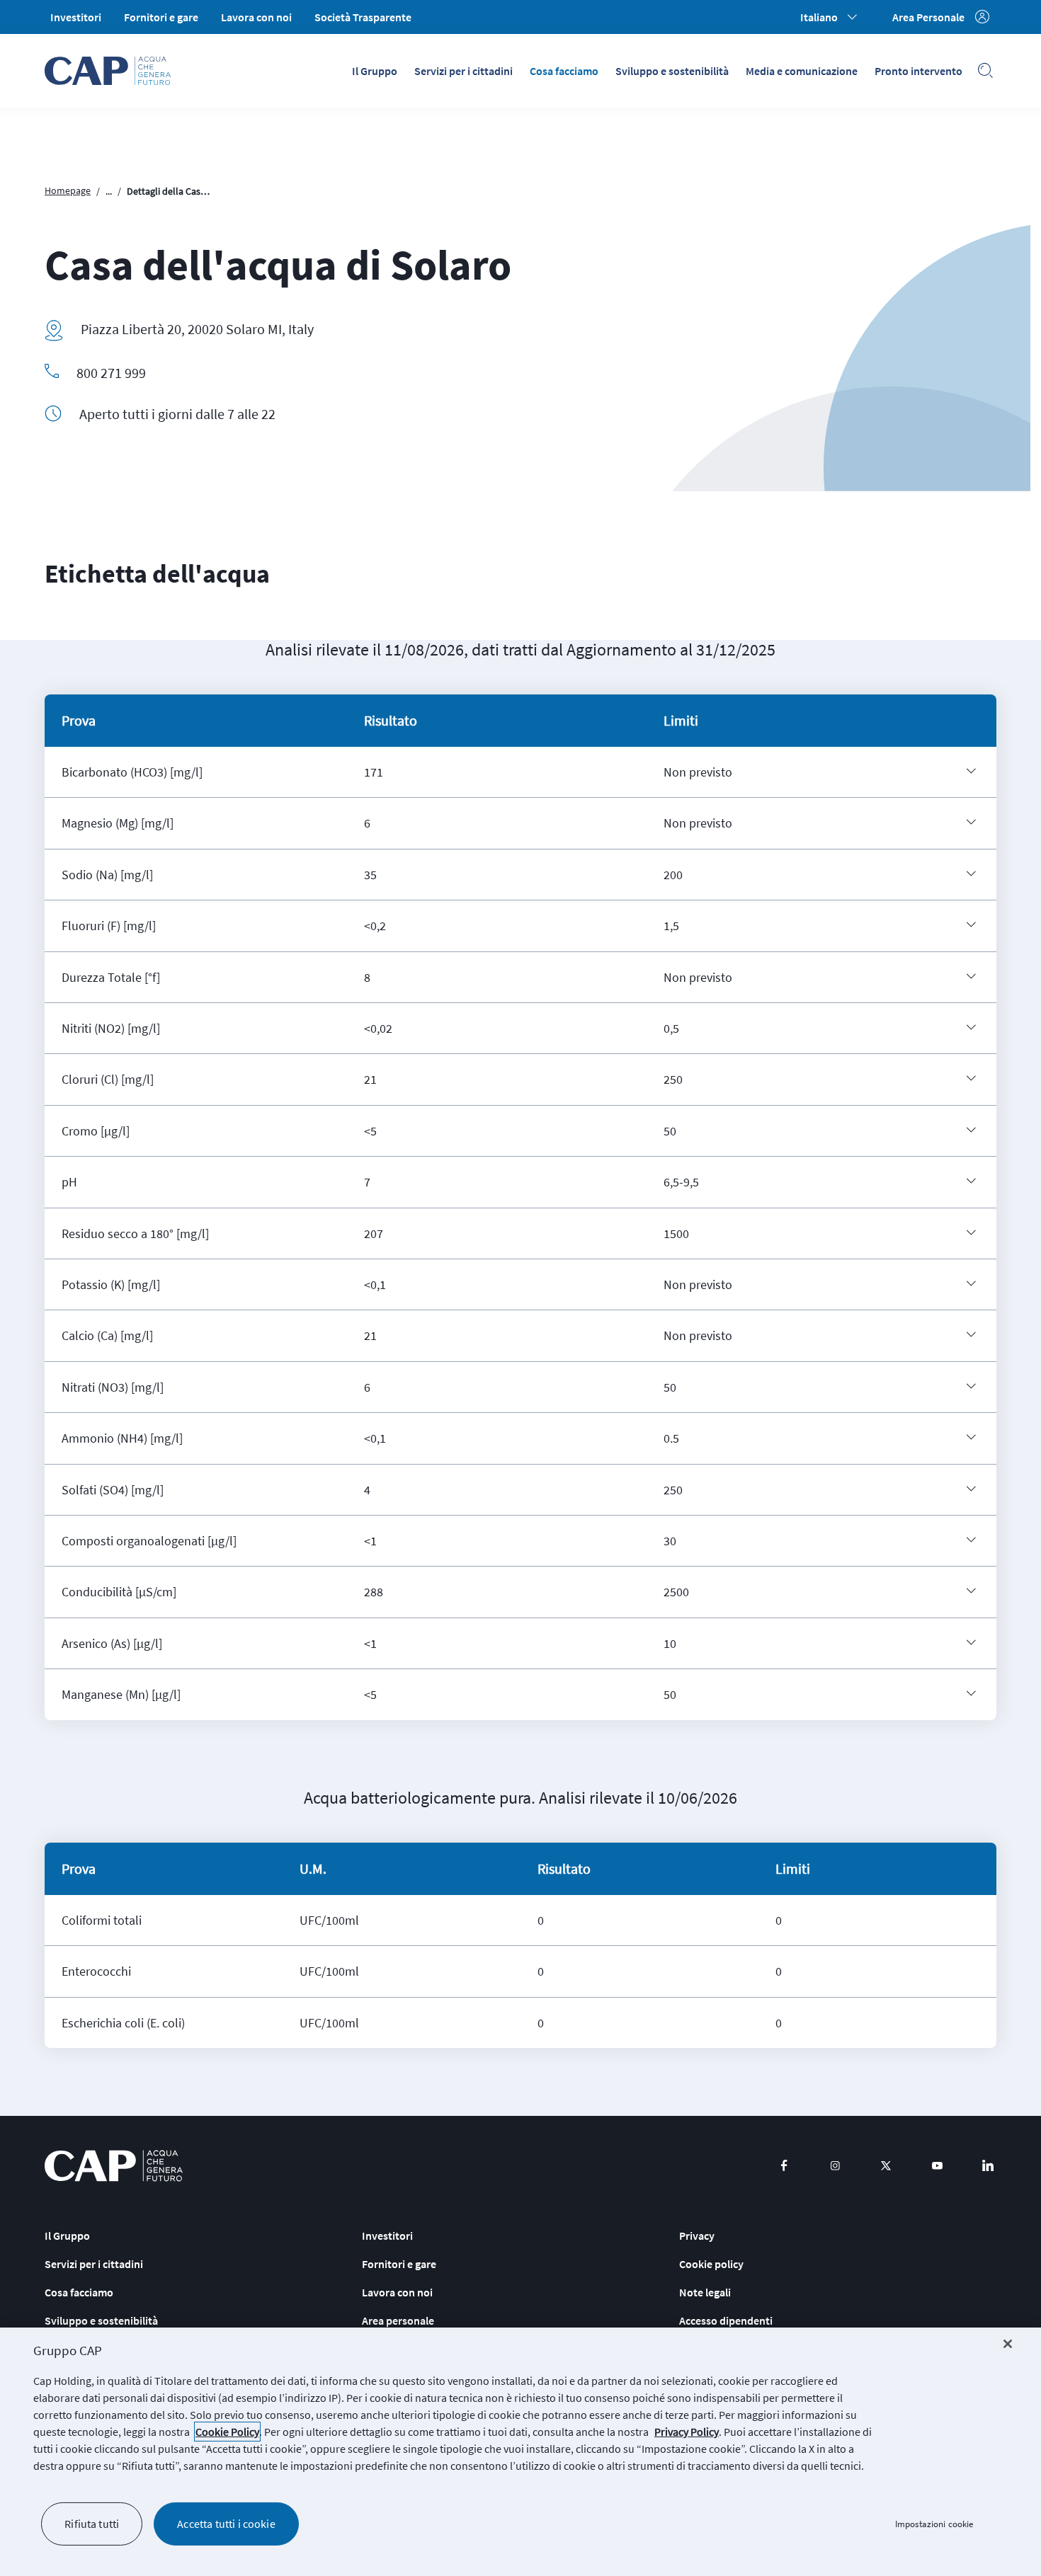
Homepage (68, 190)
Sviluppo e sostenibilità (672, 71)
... (109, 191)
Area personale (398, 2320)
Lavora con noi (256, 17)
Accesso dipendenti (726, 2320)
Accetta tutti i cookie (226, 2524)
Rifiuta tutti (92, 2524)
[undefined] (971, 771)
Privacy (697, 2236)
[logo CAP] (114, 2166)
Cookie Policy (227, 2432)
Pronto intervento (918, 71)
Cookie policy (711, 2264)
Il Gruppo (375, 71)
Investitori (76, 17)
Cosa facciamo (564, 71)
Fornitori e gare (161, 17)
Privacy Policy (687, 2432)
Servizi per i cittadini (463, 71)
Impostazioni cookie (934, 2524)
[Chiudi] (1008, 2344)
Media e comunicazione (802, 71)
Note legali (705, 2292)
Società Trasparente (363, 17)
